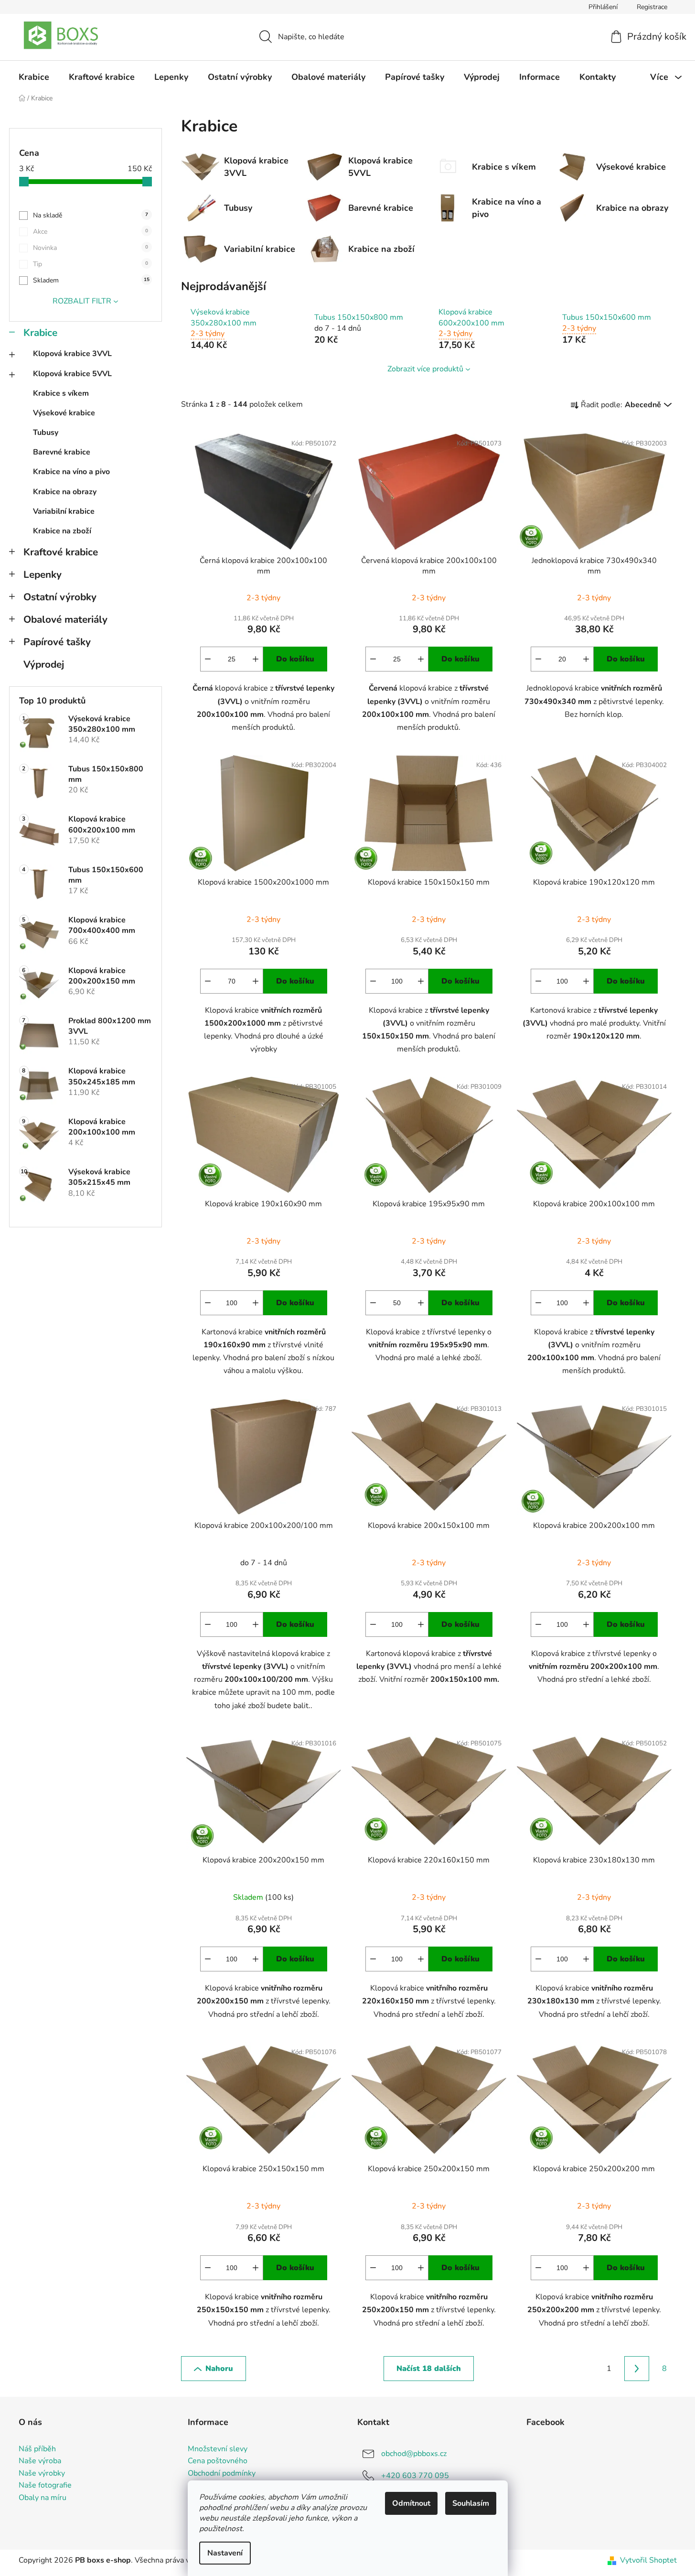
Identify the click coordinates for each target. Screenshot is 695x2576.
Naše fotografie (45, 2486)
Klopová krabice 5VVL (72, 374)
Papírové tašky (57, 642)
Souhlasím (471, 2503)
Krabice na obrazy (65, 492)
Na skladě (91, 215)
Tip (91, 264)
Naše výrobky (42, 2474)
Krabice (40, 333)
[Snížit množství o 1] (208, 659)
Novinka (91, 248)
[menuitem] (34, 77)
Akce (91, 232)
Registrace (652, 7)
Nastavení (225, 2553)
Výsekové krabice (64, 413)
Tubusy (46, 433)
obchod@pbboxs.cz (414, 2453)
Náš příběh (37, 2449)
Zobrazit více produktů (425, 369)
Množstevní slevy (218, 2449)
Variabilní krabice (64, 511)
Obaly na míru (43, 2498)
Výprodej (44, 664)
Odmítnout (411, 2503)
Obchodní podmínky (222, 2474)
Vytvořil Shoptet (648, 2560)
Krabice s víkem (61, 393)
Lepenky (43, 574)
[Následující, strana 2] (637, 2369)
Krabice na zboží (62, 531)
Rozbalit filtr (82, 301)
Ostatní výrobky (60, 597)
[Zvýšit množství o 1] (256, 659)
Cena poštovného (218, 2461)
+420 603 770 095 (415, 2475)
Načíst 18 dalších (429, 2369)
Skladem (91, 280)
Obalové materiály (65, 619)
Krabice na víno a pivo (71, 472)
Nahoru (219, 2369)
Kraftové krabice (61, 552)
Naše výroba (40, 2461)
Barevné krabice (62, 452)
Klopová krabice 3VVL (72, 354)
